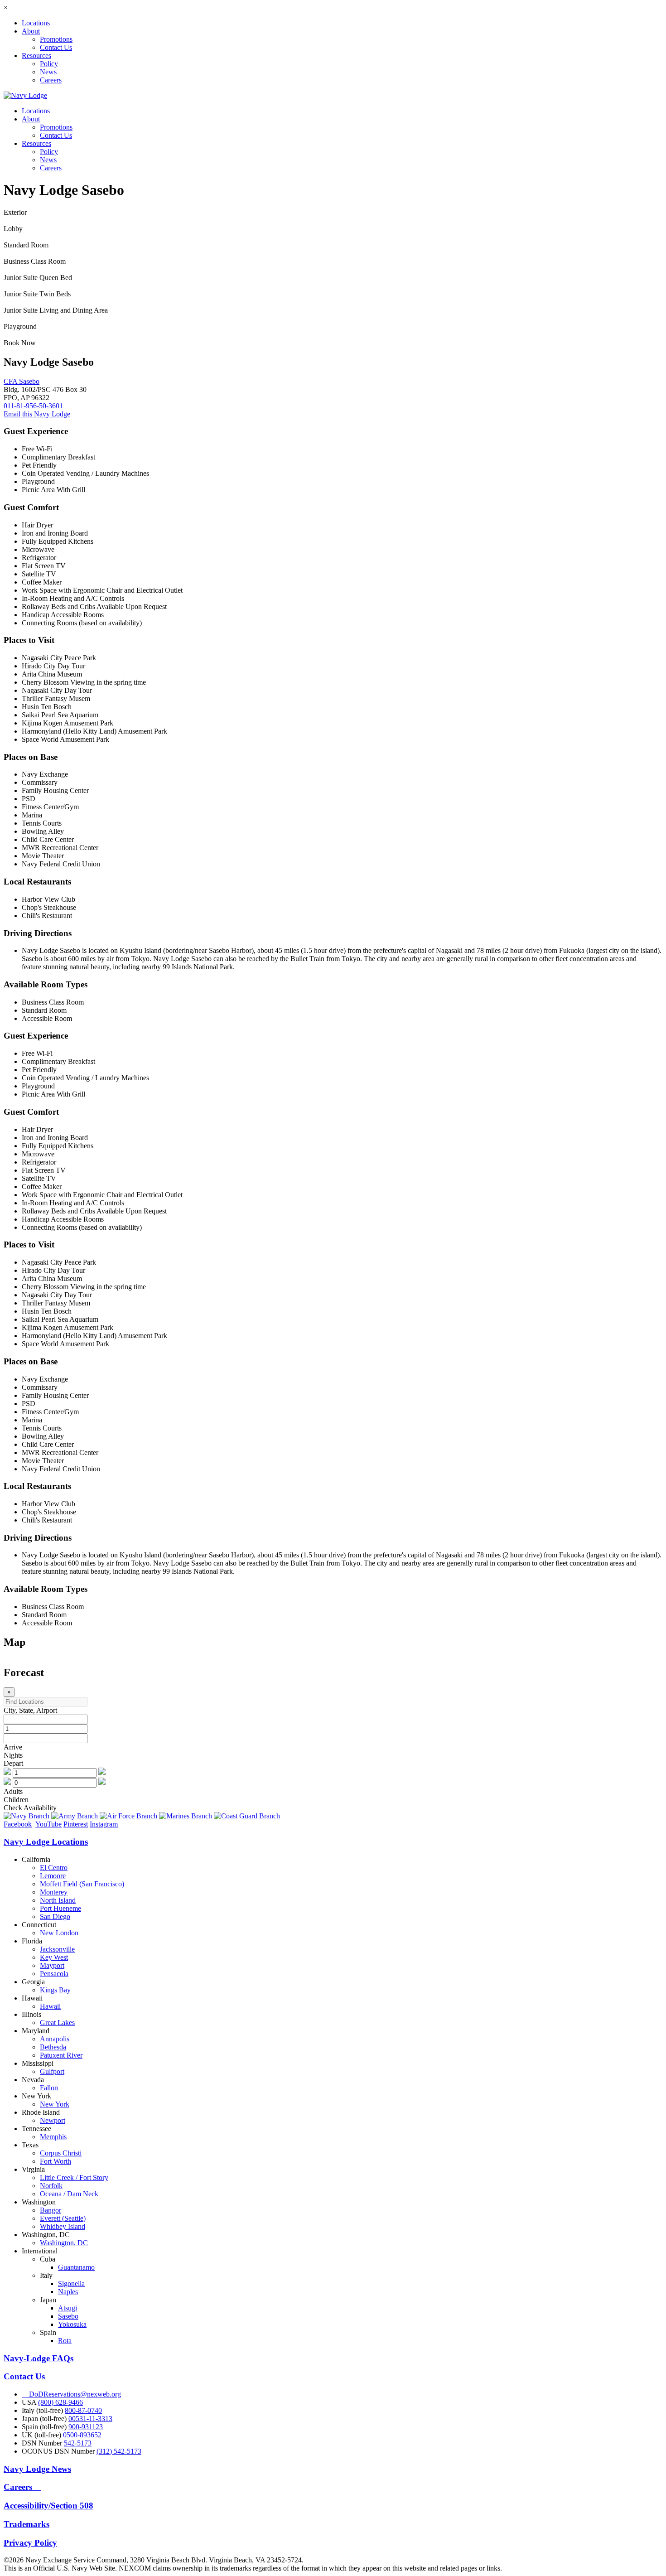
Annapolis (55, 2039)
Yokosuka (72, 2324)
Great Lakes (57, 2023)
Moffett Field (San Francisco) (82, 1884)
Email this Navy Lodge (37, 414)
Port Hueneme (60, 1908)
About (31, 31)
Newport (53, 2120)
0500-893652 (82, 2435)
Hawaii (50, 2006)
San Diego (55, 1916)
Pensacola (54, 1974)
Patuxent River (61, 2055)
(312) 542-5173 (119, 2451)
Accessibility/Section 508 (48, 2506)
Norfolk (51, 2186)
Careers (51, 80)
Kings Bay (55, 1990)
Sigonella (71, 2284)
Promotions (56, 39)
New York (55, 2104)
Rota (65, 2341)
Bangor (51, 2210)
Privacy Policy (30, 2543)
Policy (49, 64)
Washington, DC (64, 2243)
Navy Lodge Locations (46, 1842)
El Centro (54, 1868)
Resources (36, 56)
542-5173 (78, 2443)
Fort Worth (55, 2161)
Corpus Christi (61, 2153)
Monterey (54, 1892)
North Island (58, 1900)
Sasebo (68, 2316)
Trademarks (27, 2524)
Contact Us (56, 47)
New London (59, 1933)
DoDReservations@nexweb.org (71, 2394)
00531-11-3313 (90, 2419)
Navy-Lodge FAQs (39, 2358)
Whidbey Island (63, 2226)
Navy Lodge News (37, 2469)
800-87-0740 (83, 2410)
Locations (36, 23)
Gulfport (52, 2071)
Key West (54, 1957)
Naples (68, 2292)
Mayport (52, 1965)
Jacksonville (57, 1949)
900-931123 (86, 2427)
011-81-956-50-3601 (33, 406)
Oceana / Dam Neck (69, 2194)
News (48, 72)
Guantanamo (76, 2267)
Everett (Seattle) (63, 2218)
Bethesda (53, 2047)
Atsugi (68, 2308)
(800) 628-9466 (60, 2402)
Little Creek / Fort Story (74, 2177)
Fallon (49, 2088)
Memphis (53, 2137)
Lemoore (53, 1876)
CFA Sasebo (22, 381)
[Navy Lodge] (25, 95)
